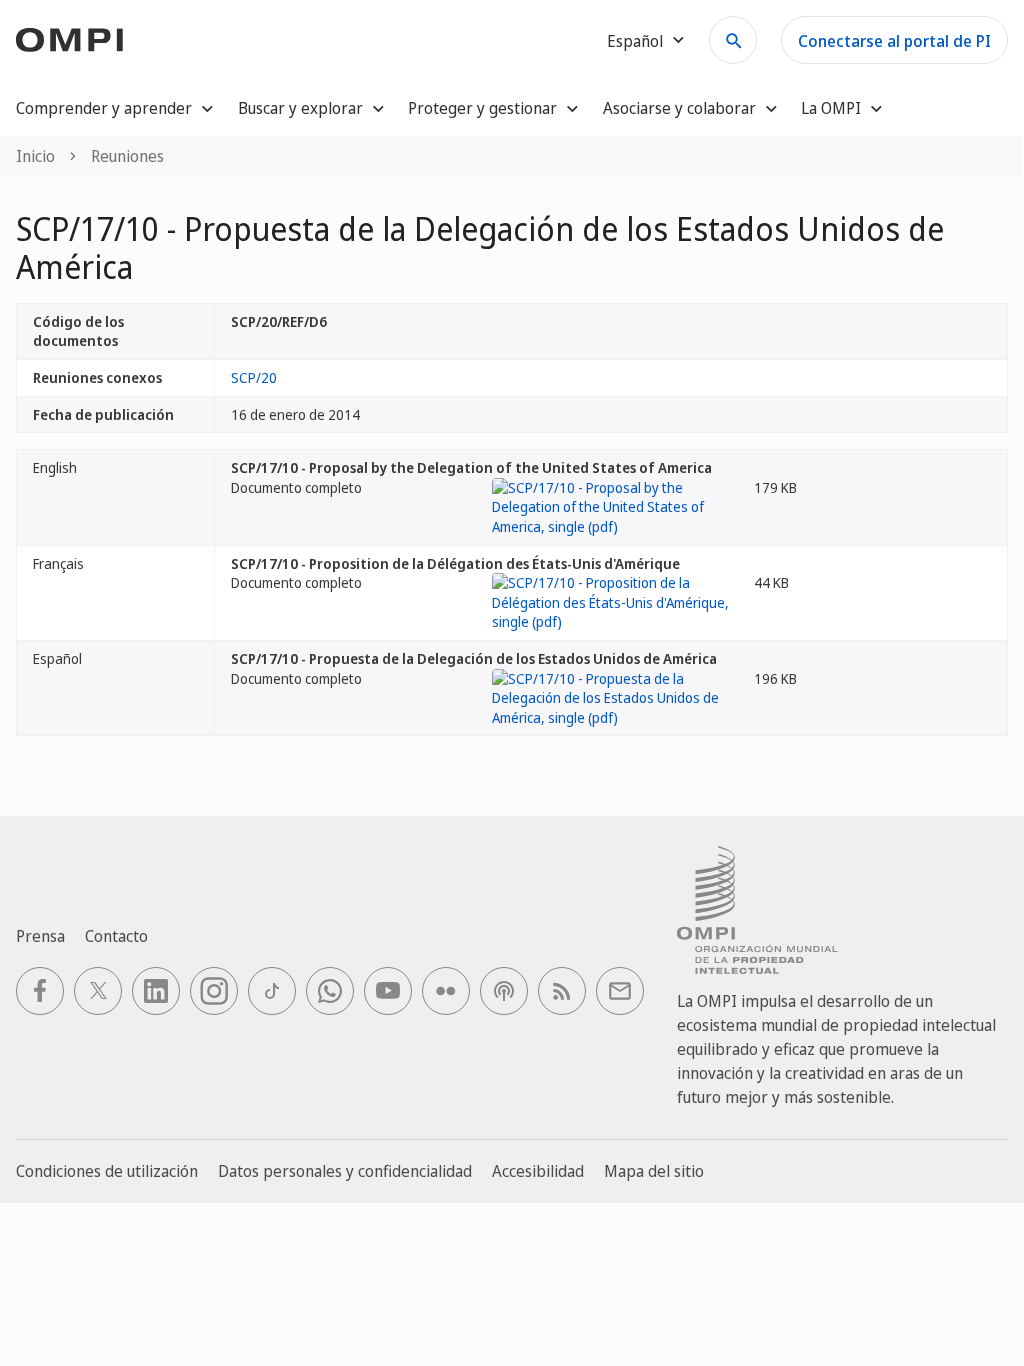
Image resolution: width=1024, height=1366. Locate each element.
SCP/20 (254, 377)
